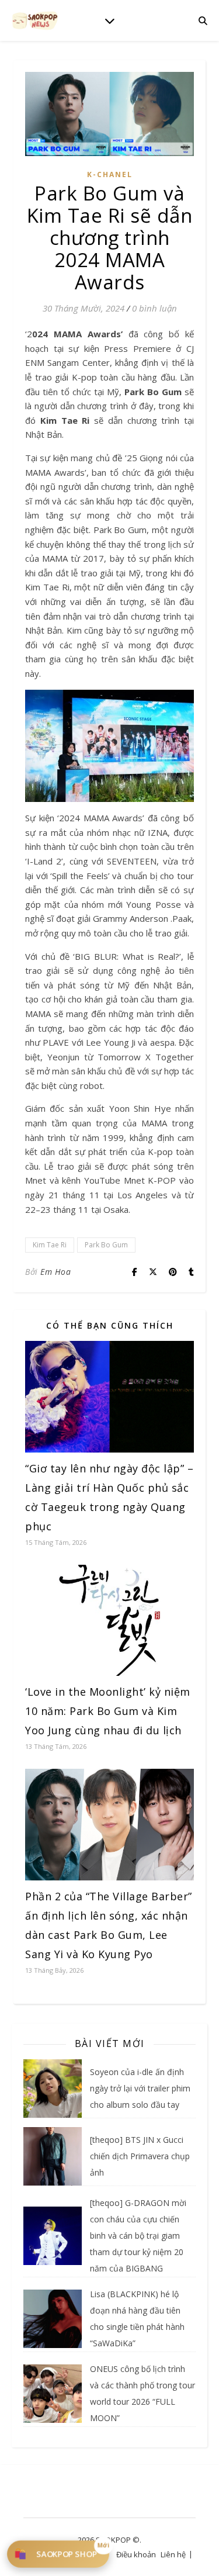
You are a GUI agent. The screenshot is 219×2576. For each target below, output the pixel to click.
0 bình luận (154, 308)
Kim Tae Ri (50, 1245)
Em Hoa (55, 1272)
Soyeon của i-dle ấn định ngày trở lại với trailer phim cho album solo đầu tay (140, 2088)
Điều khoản (136, 2554)
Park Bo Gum (106, 1245)
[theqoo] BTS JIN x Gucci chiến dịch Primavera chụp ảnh (140, 2156)
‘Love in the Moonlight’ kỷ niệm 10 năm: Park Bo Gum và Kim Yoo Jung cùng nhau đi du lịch (108, 1711)
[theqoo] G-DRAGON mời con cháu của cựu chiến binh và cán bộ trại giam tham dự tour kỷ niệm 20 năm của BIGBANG (138, 2236)
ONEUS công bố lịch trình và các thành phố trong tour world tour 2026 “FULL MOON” (142, 2393)
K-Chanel (110, 174)
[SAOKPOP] (35, 20)
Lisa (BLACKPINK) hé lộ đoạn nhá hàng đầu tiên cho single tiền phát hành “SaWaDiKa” (137, 2319)
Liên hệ (173, 2554)
